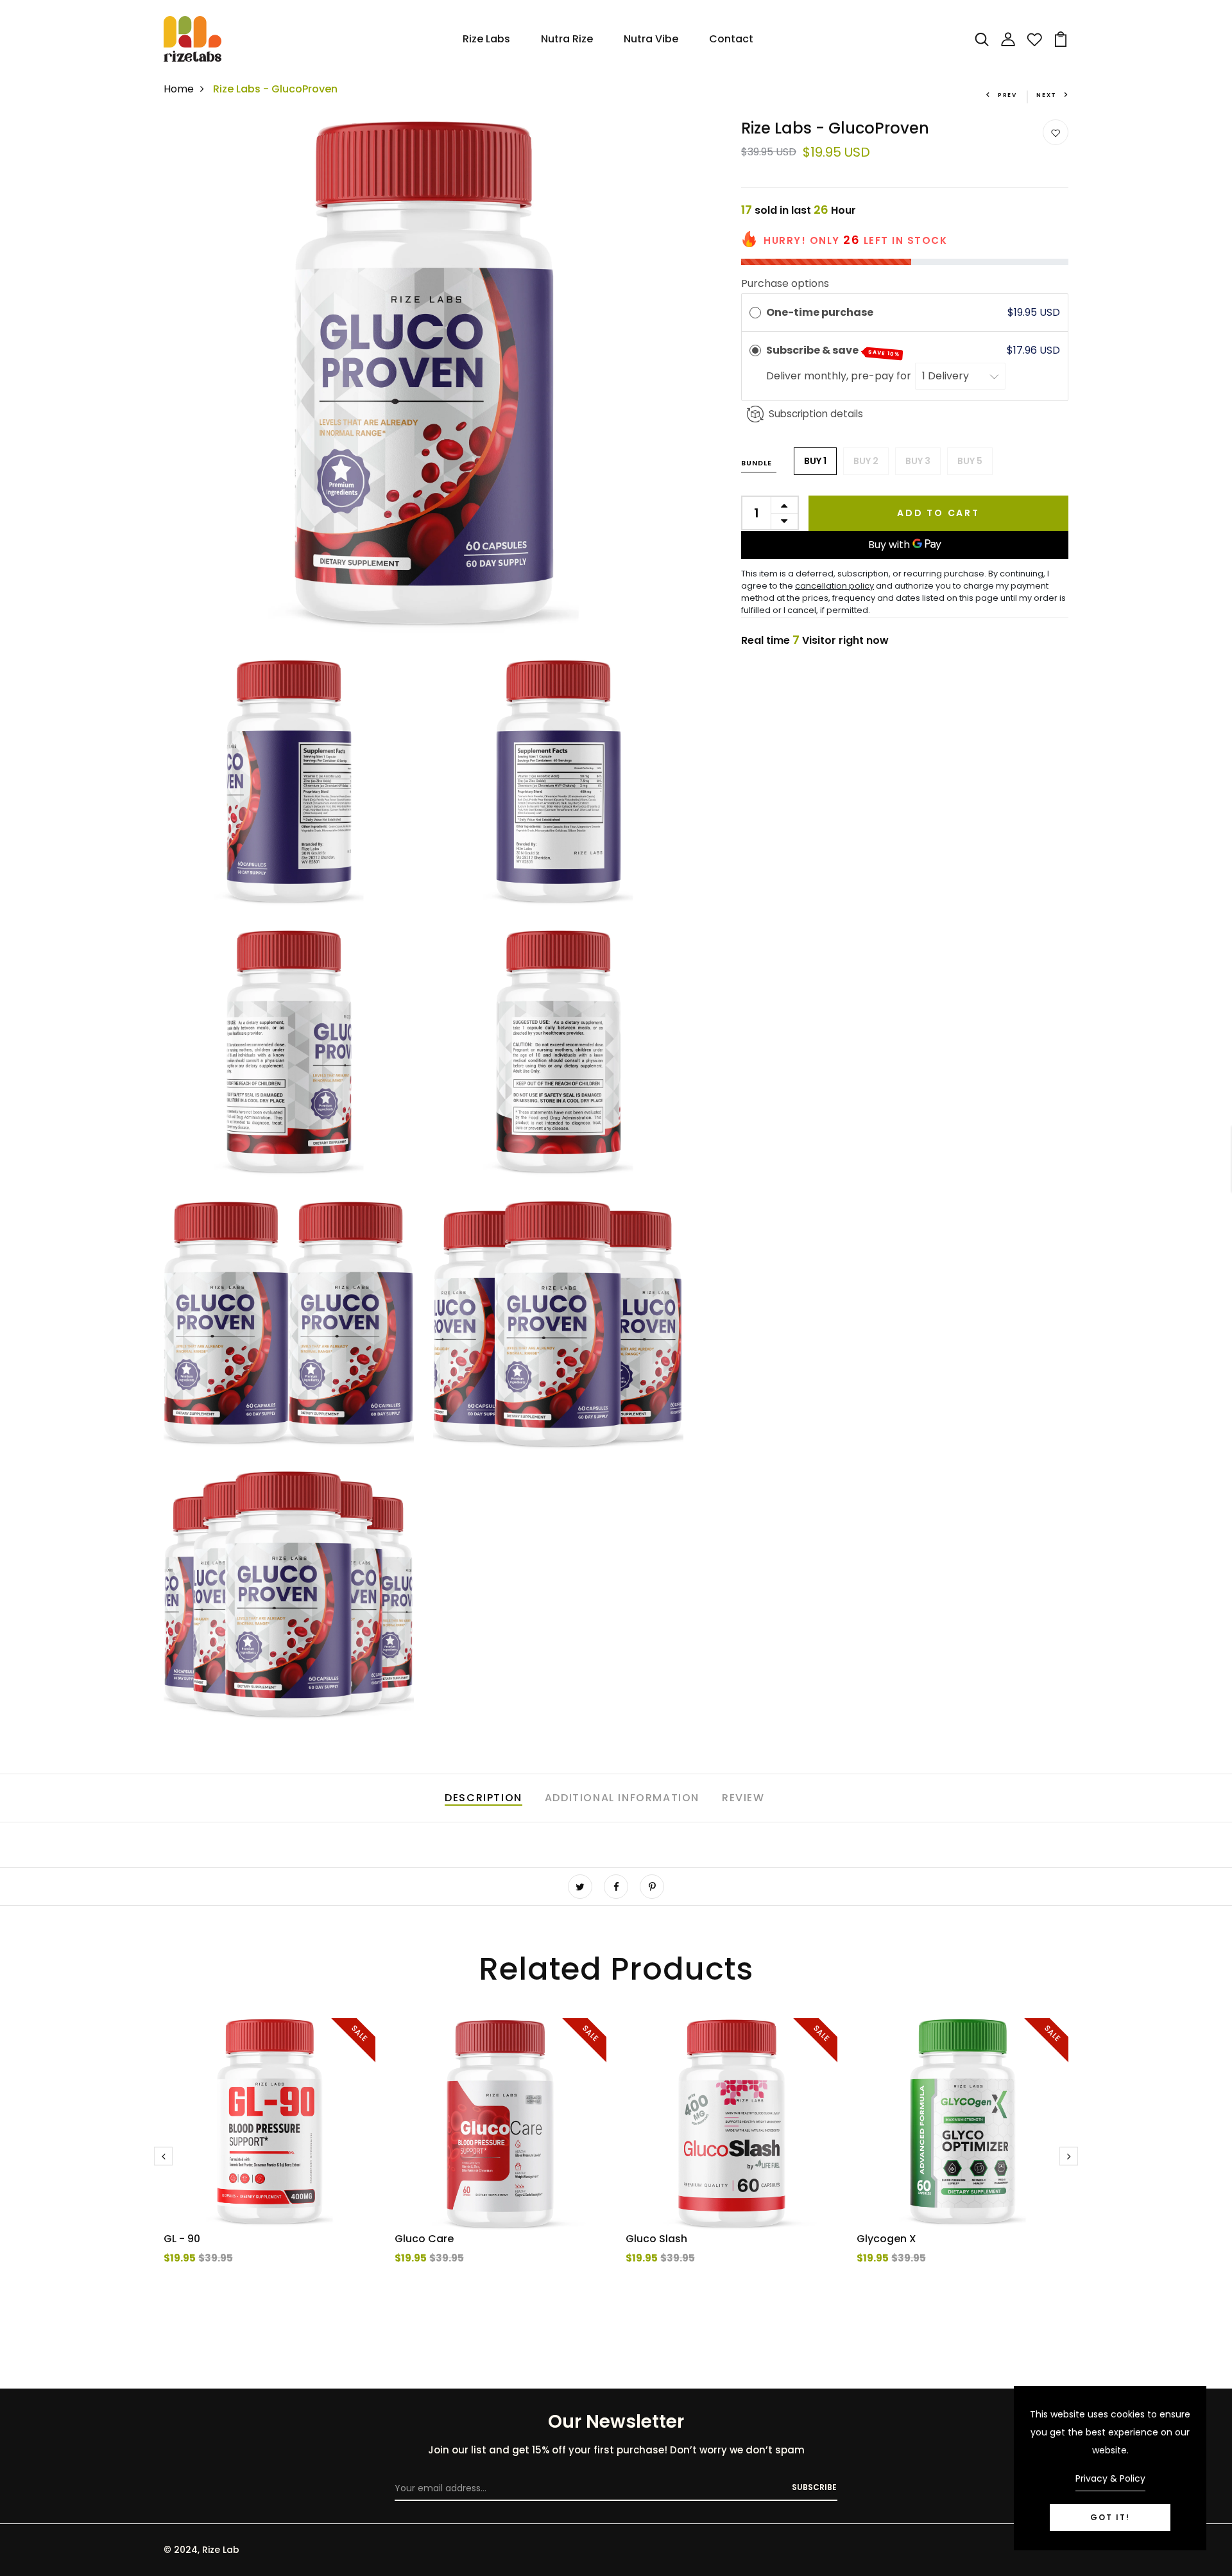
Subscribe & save (833, 350)
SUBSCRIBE (814, 2487)
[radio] (755, 313)
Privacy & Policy (1110, 2478)
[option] (269, 2166)
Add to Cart (938, 513)
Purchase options (785, 283)
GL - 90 (182, 2239)
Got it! (1110, 2517)
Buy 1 (815, 461)
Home (179, 89)
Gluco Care (424, 2239)
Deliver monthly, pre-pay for (840, 376)
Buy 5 (970, 461)
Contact (731, 39)
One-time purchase (820, 312)
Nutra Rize (567, 39)
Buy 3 (918, 461)
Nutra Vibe (651, 39)
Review (743, 1798)
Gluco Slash (656, 2239)
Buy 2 (866, 461)
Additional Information (622, 1798)
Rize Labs (486, 39)
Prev (1007, 95)
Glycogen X (886, 2239)
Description (483, 1798)
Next (1047, 95)
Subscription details (816, 414)
